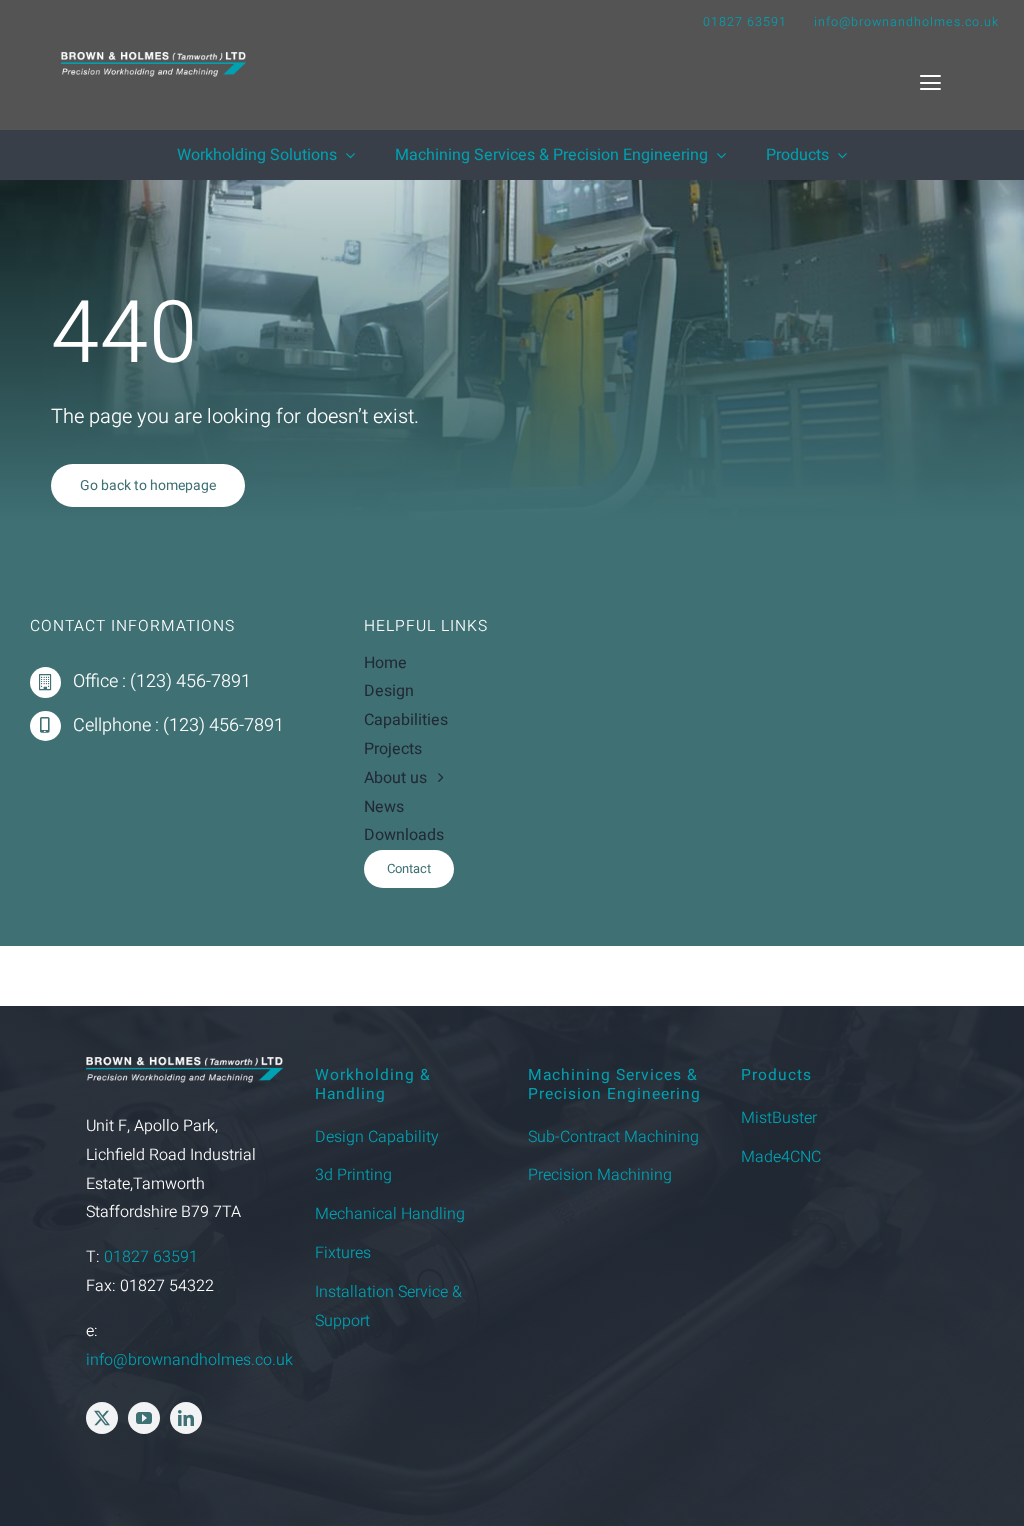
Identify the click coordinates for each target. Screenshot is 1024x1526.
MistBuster (779, 1118)
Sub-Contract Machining (613, 1137)
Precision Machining (600, 1175)
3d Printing (353, 1175)
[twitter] (102, 1418)
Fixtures (343, 1253)
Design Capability (377, 1137)
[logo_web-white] (153, 60)
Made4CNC (781, 1157)
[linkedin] (186, 1418)
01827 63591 (745, 22)
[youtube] (144, 1418)
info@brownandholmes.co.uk (906, 22)
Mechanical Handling (390, 1214)
